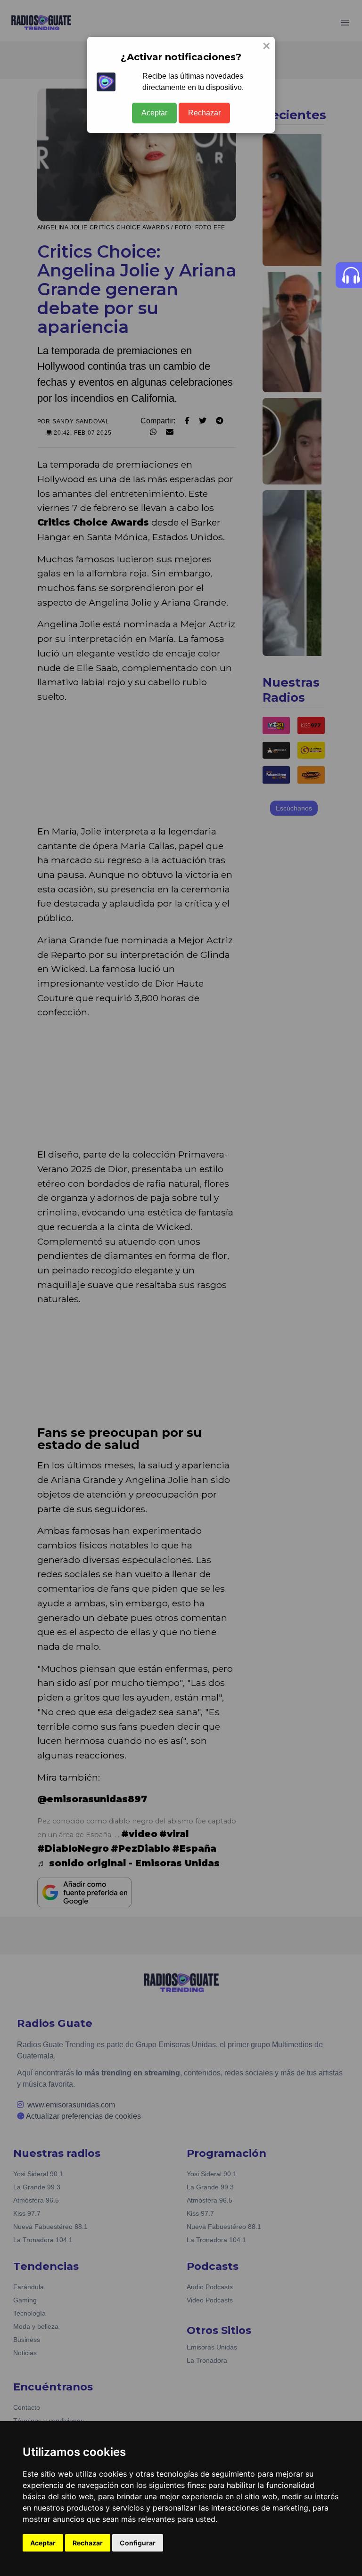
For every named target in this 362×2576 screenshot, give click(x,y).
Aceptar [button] (43, 2543)
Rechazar (204, 113)
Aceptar (154, 113)
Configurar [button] (138, 2543)
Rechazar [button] (88, 2543)
